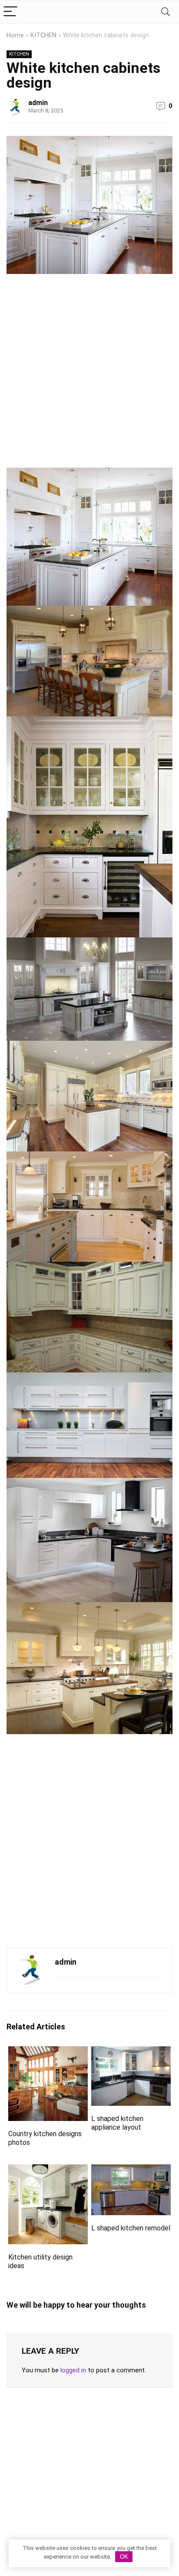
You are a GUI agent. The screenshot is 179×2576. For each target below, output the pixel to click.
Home (15, 35)
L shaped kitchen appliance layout (117, 2123)
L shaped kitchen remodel (131, 2228)
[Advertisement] (89, 374)
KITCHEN (43, 35)
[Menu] (10, 12)
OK (124, 2557)
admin (38, 103)
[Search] (166, 12)
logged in (73, 2370)
